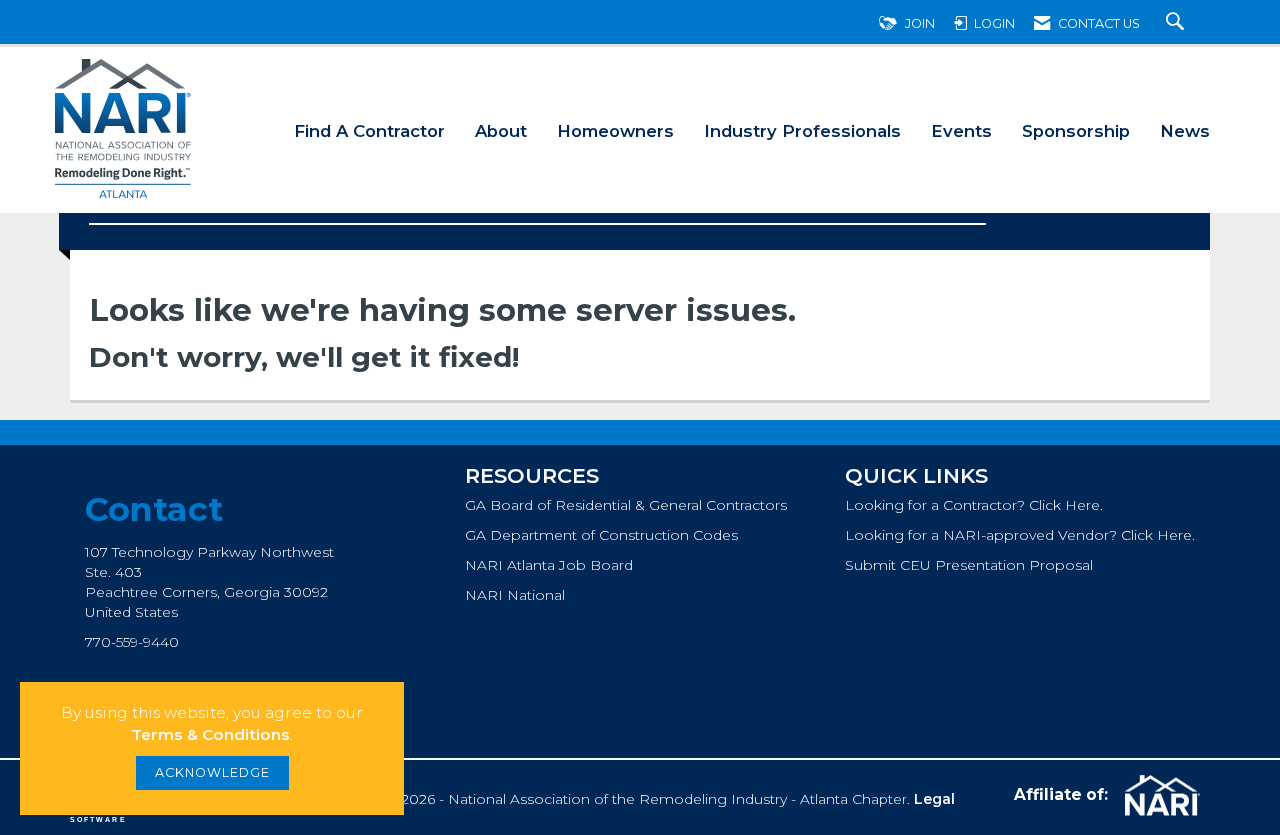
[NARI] (1160, 796)
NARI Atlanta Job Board (549, 565)
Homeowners (615, 131)
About (501, 131)
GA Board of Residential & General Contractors (626, 505)
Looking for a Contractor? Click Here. (974, 505)
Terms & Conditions (210, 734)
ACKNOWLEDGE (212, 772)
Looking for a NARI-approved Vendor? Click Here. (1020, 535)
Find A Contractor (369, 131)
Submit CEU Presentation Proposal (969, 565)
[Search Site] (1177, 23)
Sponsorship (1076, 131)
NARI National (515, 595)
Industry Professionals (802, 131)
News (1185, 131)
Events (961, 131)
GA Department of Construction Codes (601, 535)
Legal (934, 799)
